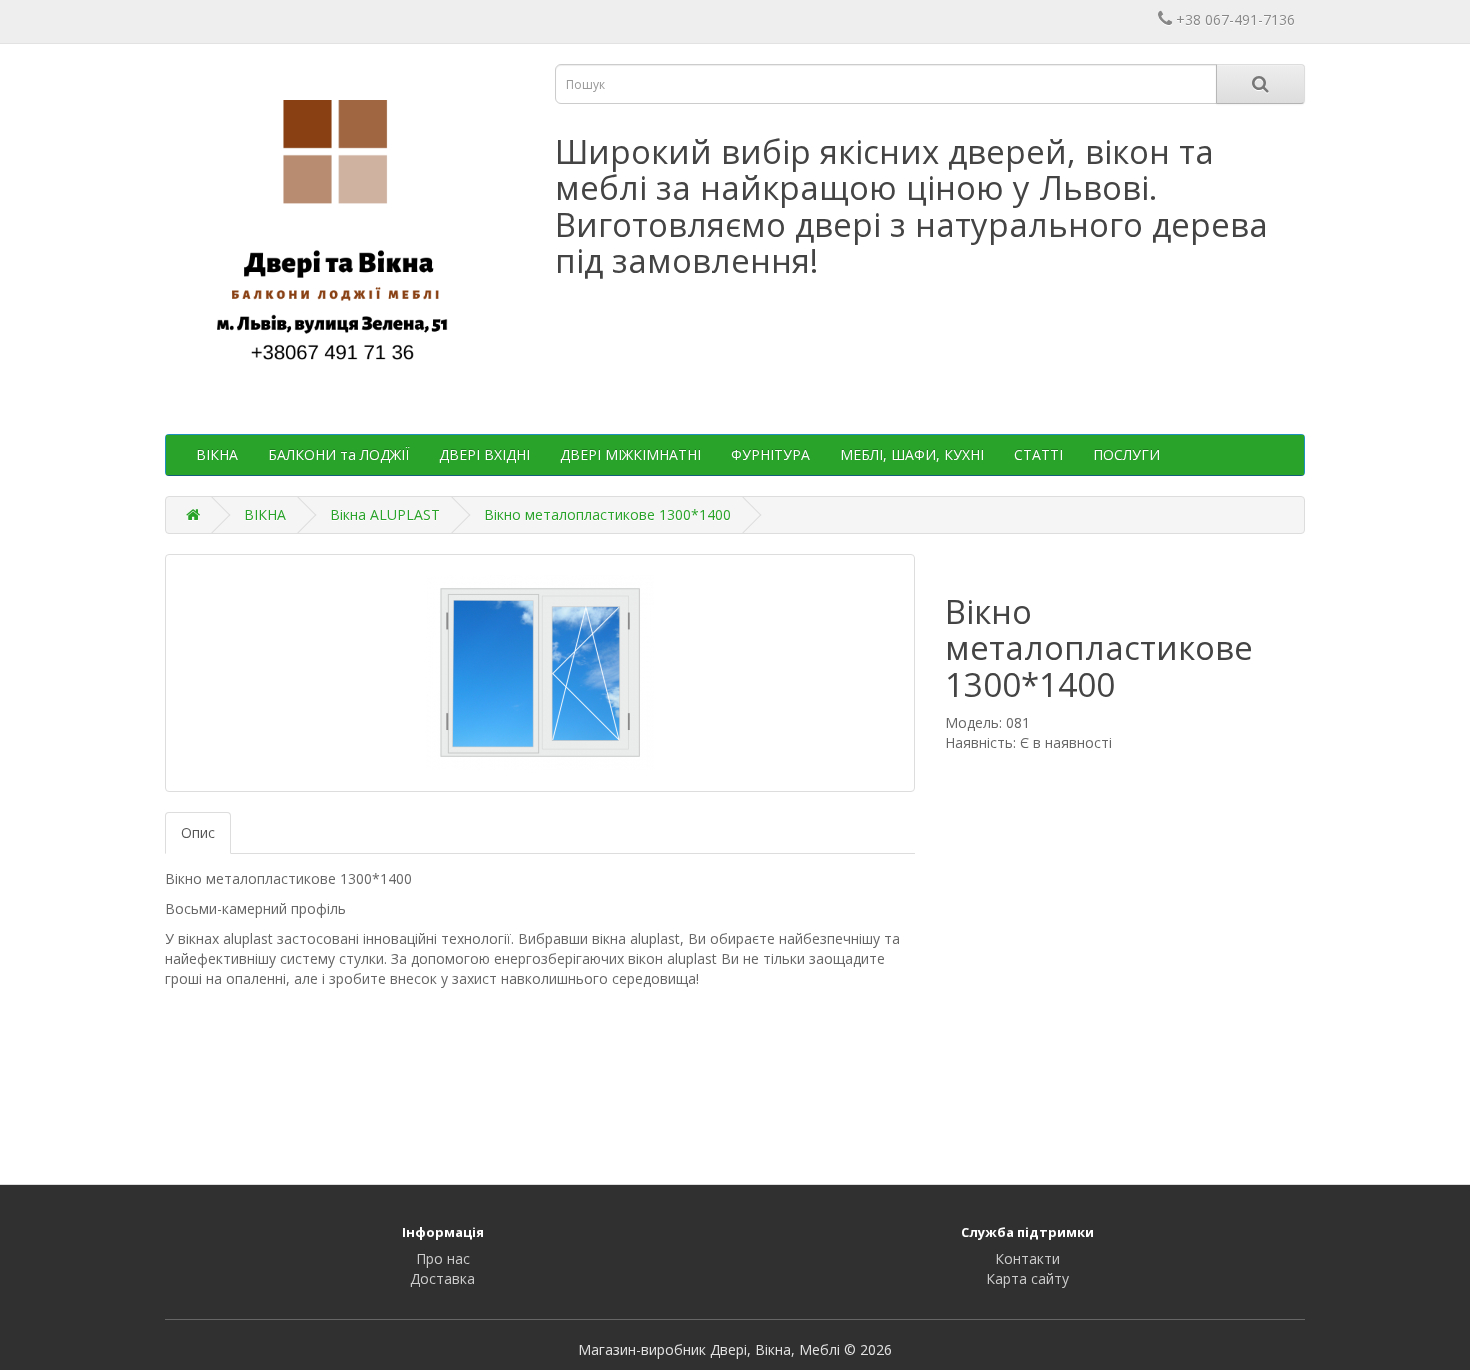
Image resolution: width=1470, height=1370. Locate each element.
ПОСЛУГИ (1126, 454)
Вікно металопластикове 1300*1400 (607, 514)
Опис (198, 832)
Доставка (442, 1278)
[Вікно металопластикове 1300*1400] (540, 673)
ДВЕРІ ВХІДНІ (484, 454)
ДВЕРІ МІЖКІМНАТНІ (630, 454)
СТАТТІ (1038, 454)
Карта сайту (1027, 1278)
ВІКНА (217, 454)
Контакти (1027, 1258)
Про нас (443, 1258)
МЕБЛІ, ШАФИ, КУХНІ (912, 454)
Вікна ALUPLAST (385, 514)
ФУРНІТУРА (770, 454)
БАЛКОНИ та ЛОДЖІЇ (338, 454)
